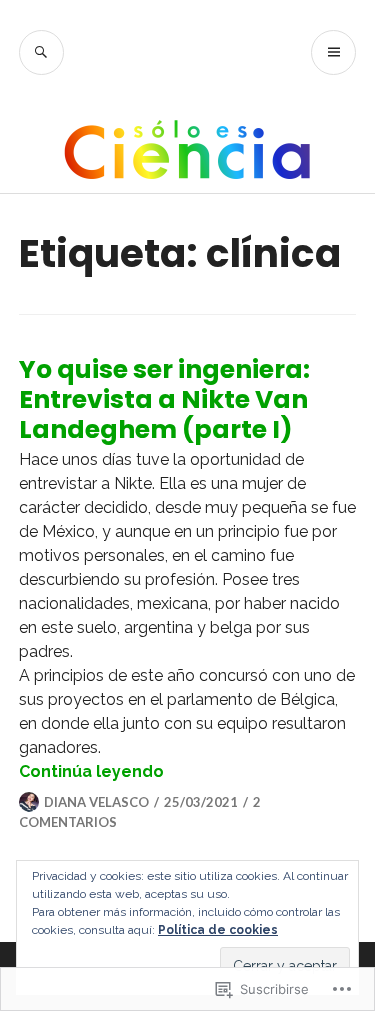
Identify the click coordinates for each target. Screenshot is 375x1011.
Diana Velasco (96, 802)
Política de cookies (218, 930)
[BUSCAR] (41, 52)
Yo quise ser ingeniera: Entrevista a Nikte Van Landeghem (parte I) (164, 399)
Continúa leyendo (91, 771)
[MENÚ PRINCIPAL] (333, 52)
